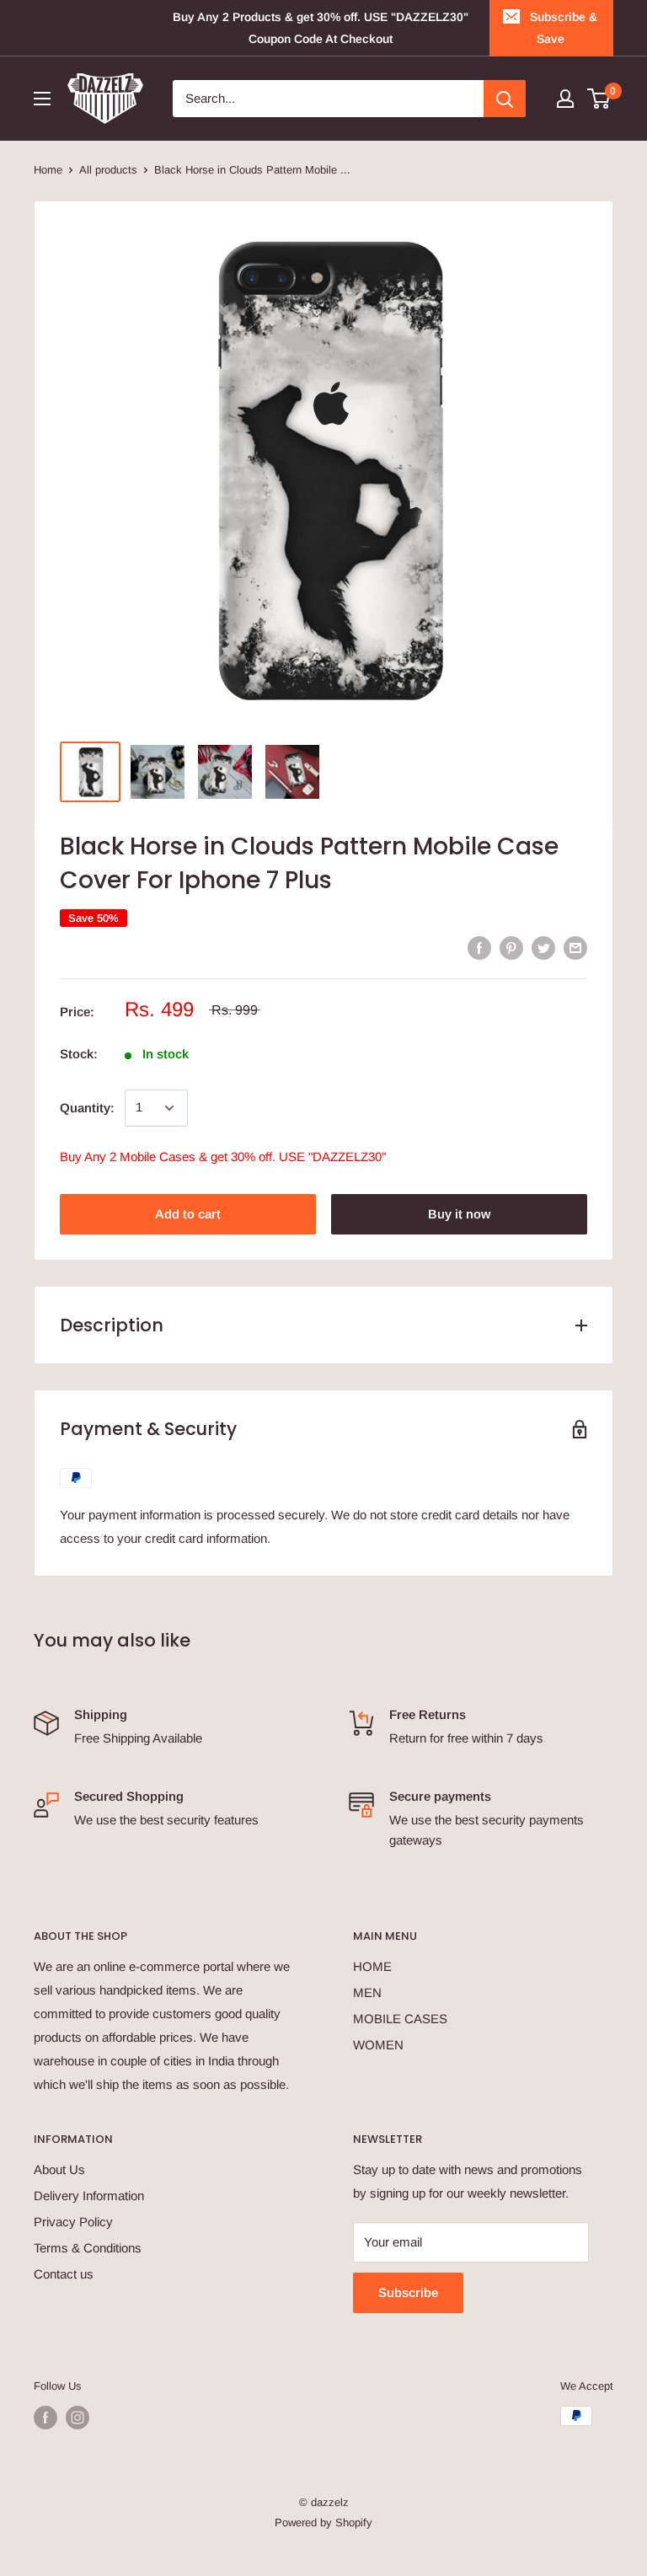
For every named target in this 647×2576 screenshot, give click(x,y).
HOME (372, 1966)
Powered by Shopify (323, 2522)
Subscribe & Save (564, 28)
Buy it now (459, 1214)
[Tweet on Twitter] (543, 948)
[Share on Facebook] (479, 948)
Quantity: (87, 1108)
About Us (59, 2169)
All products (108, 170)
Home (48, 170)
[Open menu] (42, 99)
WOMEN (378, 2045)
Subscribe (408, 2292)
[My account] (565, 99)
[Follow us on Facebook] (45, 2418)
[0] (599, 99)
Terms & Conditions (88, 2248)
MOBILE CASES (400, 2019)
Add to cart (188, 1214)
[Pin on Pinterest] (511, 948)
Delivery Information (89, 2196)
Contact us (64, 2274)
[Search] (505, 99)
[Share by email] (575, 948)
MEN (367, 1992)
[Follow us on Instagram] (78, 2418)
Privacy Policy (73, 2222)
